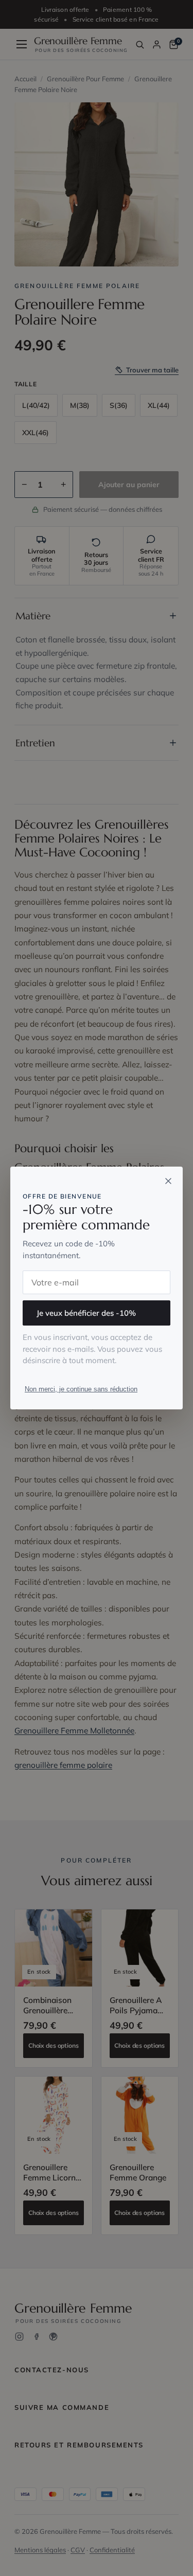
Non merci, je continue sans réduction (81, 1389)
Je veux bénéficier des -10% (86, 1313)
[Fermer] (168, 1181)
